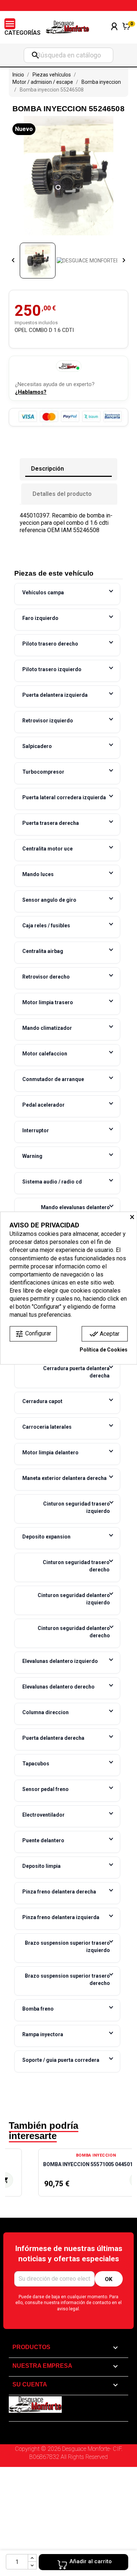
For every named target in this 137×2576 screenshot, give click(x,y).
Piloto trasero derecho (50, 644)
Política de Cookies (104, 1350)
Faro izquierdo (40, 618)
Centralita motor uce (47, 849)
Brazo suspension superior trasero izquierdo (67, 1947)
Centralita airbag (43, 951)
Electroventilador (43, 1815)
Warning (32, 1156)
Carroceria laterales (47, 1427)
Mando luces (38, 874)
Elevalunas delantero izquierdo (60, 1661)
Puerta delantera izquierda (55, 695)
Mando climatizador (47, 1028)
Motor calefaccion (45, 1054)
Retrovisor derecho (46, 977)
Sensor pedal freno (45, 1789)
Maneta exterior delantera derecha (64, 1478)
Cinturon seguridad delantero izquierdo (74, 1599)
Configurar (33, 1334)
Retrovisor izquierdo (48, 721)
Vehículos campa (43, 592)
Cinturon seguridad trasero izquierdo (77, 1507)
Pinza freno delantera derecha (59, 1892)
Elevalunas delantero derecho (58, 1687)
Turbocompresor (43, 772)
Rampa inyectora (43, 2034)
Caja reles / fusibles (46, 926)
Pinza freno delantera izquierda (61, 1917)
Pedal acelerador (43, 1105)
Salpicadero (37, 746)
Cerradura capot (42, 1401)
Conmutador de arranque (53, 1079)
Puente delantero (43, 1840)
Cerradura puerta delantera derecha (76, 1372)
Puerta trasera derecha (51, 823)
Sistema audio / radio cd (52, 1182)
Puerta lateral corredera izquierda (64, 797)
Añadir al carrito (91, 2561)
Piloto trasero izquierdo (52, 669)
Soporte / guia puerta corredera (61, 2060)
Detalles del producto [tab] (62, 494)
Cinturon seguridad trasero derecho (76, 1566)
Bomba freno (38, 2009)
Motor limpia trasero (48, 1002)
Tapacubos (36, 1764)
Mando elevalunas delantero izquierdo (75, 1211)
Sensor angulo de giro (49, 900)
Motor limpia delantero (50, 1452)
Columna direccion (45, 1712)
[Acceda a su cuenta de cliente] (114, 36)
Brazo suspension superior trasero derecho (67, 1979)
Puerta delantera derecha (53, 1738)
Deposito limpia (41, 1866)
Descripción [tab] (47, 469)
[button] (14, 2176)
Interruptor (36, 1130)
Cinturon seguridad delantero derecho (74, 1632)
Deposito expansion (46, 1537)
